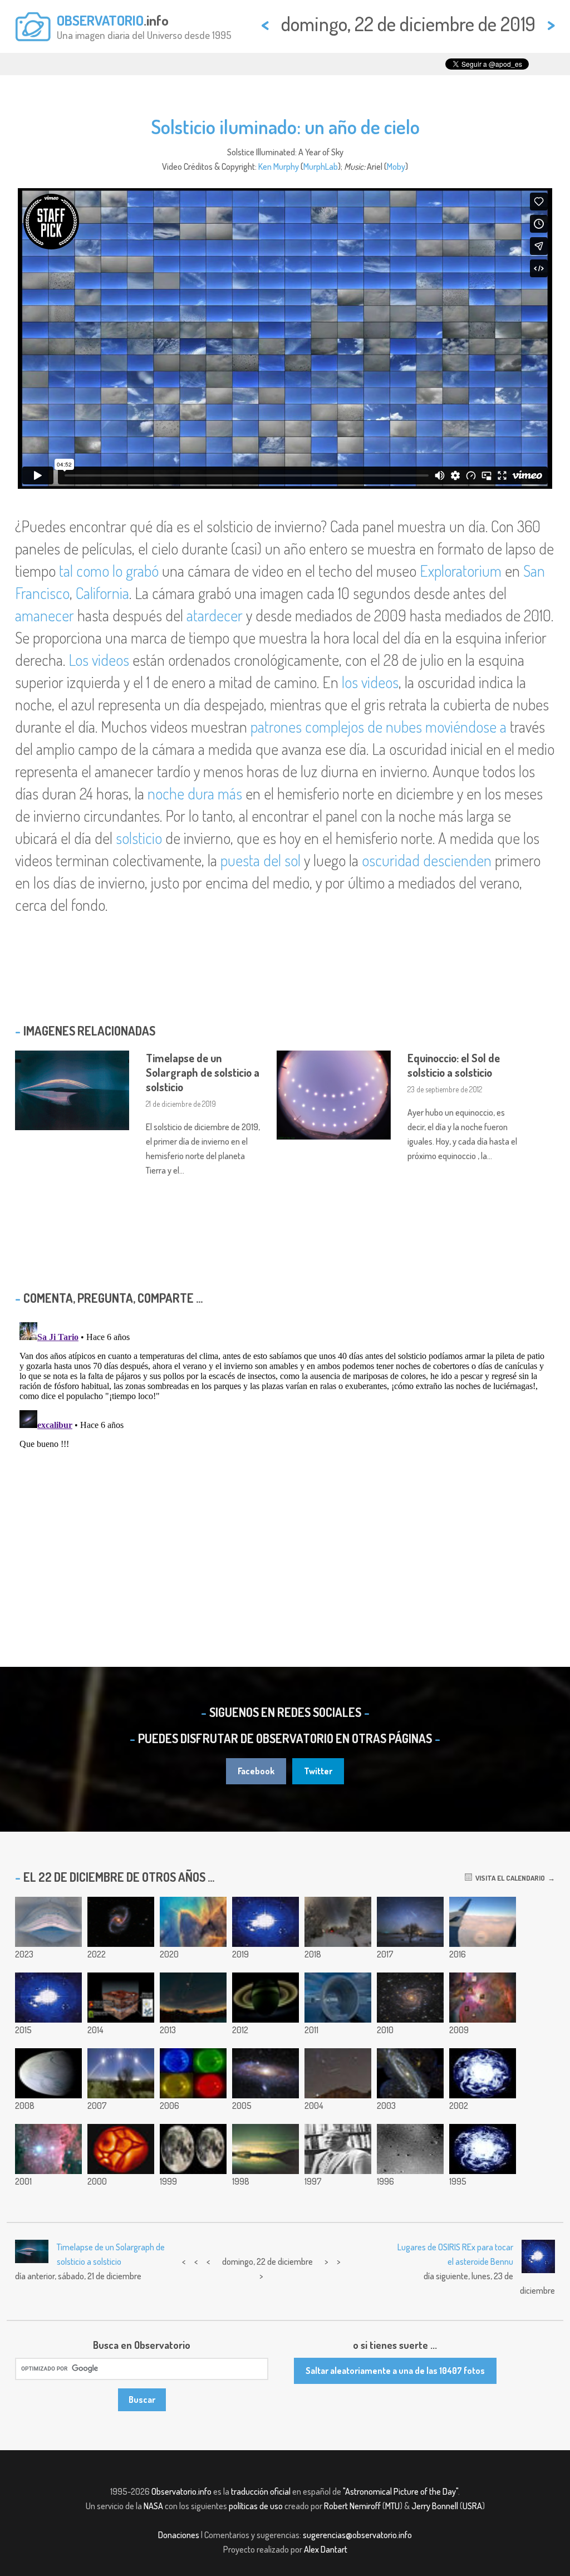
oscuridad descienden (427, 860)
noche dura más (195, 793)
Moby (396, 166)
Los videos (99, 660)
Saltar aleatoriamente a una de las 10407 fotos (395, 2371)
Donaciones (179, 2535)
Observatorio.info (181, 2491)
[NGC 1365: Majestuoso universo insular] (121, 1922)
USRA (472, 2506)
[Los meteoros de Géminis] (410, 1922)
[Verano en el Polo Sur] (483, 2073)
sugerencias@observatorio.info (357, 2535)
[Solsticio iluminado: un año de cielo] (266, 1922)
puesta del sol (261, 860)
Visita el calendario (508, 1878)
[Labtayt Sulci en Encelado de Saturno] (48, 2073)
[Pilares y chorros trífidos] (193, 1922)
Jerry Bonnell (435, 2506)
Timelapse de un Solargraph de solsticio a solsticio (203, 1072)
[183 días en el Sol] (48, 1922)
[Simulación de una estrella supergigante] (121, 2149)
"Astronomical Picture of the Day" (401, 2491)
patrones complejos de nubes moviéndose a (379, 727)
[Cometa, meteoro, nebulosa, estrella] (338, 2073)
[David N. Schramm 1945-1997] (338, 2149)
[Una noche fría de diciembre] (338, 1922)
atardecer (215, 615)
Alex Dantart (326, 2549)
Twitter (318, 1771)
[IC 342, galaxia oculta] (410, 1998)
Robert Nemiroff (352, 2506)
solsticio (139, 838)
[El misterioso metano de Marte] (121, 1998)
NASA (153, 2506)
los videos (370, 682)
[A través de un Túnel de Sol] (338, 1998)
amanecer (45, 615)
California (102, 593)
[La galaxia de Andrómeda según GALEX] (410, 2073)
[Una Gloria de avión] (483, 1922)
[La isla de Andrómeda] (266, 2073)
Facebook (256, 1771)
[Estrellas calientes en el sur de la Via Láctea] (48, 2149)
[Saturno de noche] (266, 1998)
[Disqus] (285, 1457)
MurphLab (321, 166)
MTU (392, 2506)
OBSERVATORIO (100, 20)
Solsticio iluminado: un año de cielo (285, 126)
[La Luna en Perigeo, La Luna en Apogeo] (193, 2149)
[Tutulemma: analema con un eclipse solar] (193, 1998)
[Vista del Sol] (193, 2073)
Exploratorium (461, 571)
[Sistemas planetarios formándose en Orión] (483, 1998)
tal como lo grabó (109, 571)
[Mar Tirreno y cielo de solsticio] (121, 2073)
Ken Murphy (279, 166)
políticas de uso (256, 2506)
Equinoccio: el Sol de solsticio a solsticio (454, 1065)
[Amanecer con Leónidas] (266, 2149)
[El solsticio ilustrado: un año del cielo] (48, 1998)
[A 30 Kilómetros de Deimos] (410, 2149)
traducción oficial (261, 2491)
